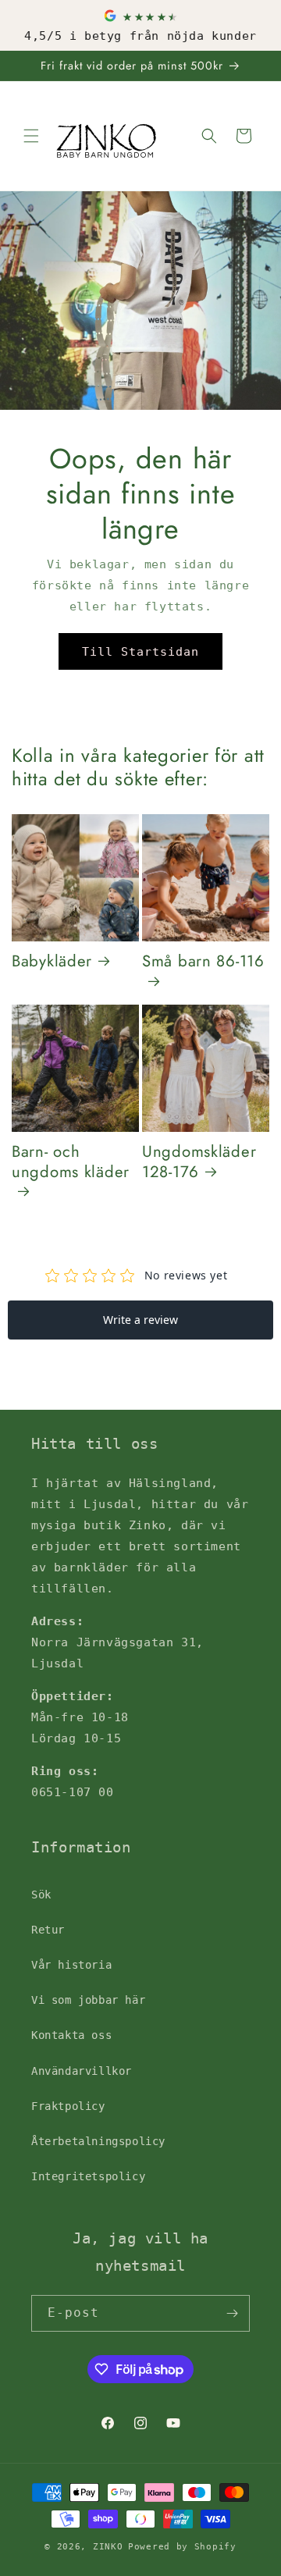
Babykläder (52, 962)
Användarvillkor (82, 2071)
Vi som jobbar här (88, 2000)
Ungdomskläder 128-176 (199, 1162)
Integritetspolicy (88, 2176)
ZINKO (108, 2547)
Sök (41, 1895)
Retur (48, 1930)
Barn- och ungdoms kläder (71, 1163)
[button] (31, 136)
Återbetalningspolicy (98, 2141)
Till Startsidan (140, 652)
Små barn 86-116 (203, 962)
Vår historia (71, 1965)
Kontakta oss (71, 2035)
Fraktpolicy (68, 2106)
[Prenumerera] (232, 2313)
